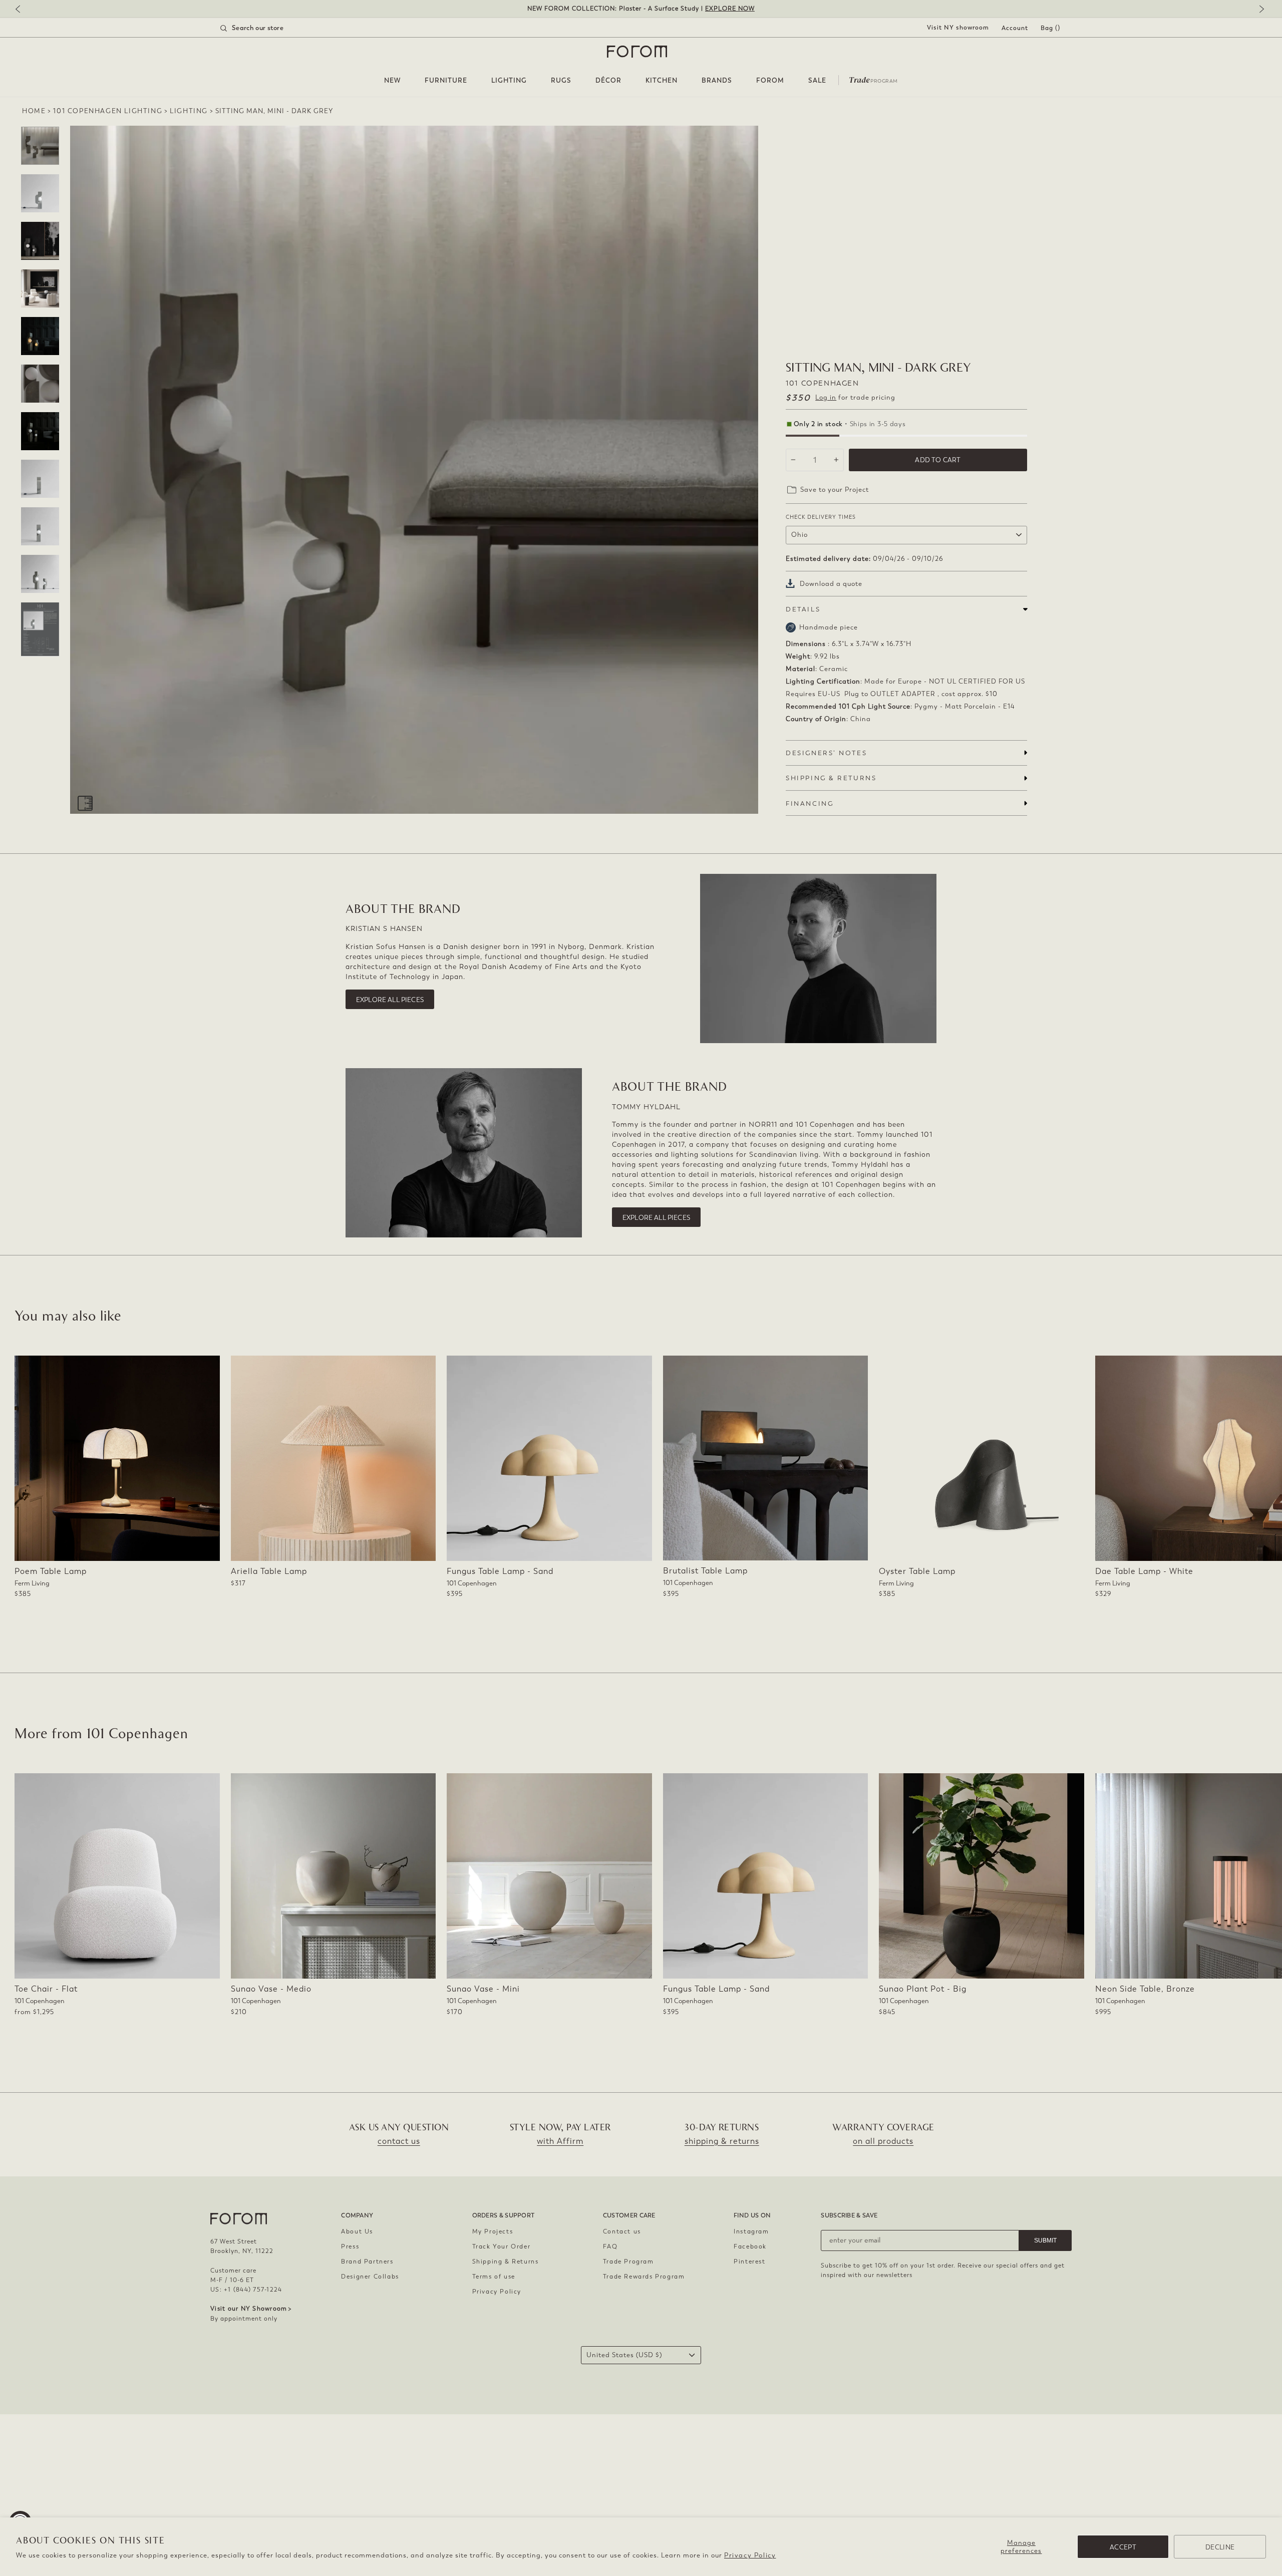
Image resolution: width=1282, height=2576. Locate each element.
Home (34, 111)
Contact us (622, 2231)
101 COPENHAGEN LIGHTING (108, 111)
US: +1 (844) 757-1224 (246, 2290)
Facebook (750, 2246)
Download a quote (831, 584)
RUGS (561, 80)
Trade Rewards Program (644, 2277)
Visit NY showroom (958, 28)
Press (350, 2246)
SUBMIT (1045, 2240)
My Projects (493, 2231)
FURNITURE (446, 80)
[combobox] (264, 28)
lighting (189, 111)
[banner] (641, 9)
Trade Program (628, 2262)
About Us (357, 2231)
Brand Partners (367, 2262)
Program (873, 79)
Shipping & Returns (506, 2262)
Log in (826, 397)
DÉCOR (608, 80)
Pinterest (749, 2262)
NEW (392, 80)
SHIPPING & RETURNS (831, 778)
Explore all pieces (390, 1000)
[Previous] (23, 10)
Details (803, 609)
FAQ (610, 2246)
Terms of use (494, 2277)
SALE (817, 80)
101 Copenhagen (822, 383)
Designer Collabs (370, 2277)
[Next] (1259, 10)
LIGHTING (509, 80)
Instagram (751, 2231)
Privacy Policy (750, 2555)
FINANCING (810, 803)
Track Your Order (502, 2246)
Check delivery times (821, 517)
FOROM (770, 80)
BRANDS (717, 80)
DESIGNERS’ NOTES (826, 753)
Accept (1123, 2547)
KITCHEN (662, 80)
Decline (1220, 2547)
